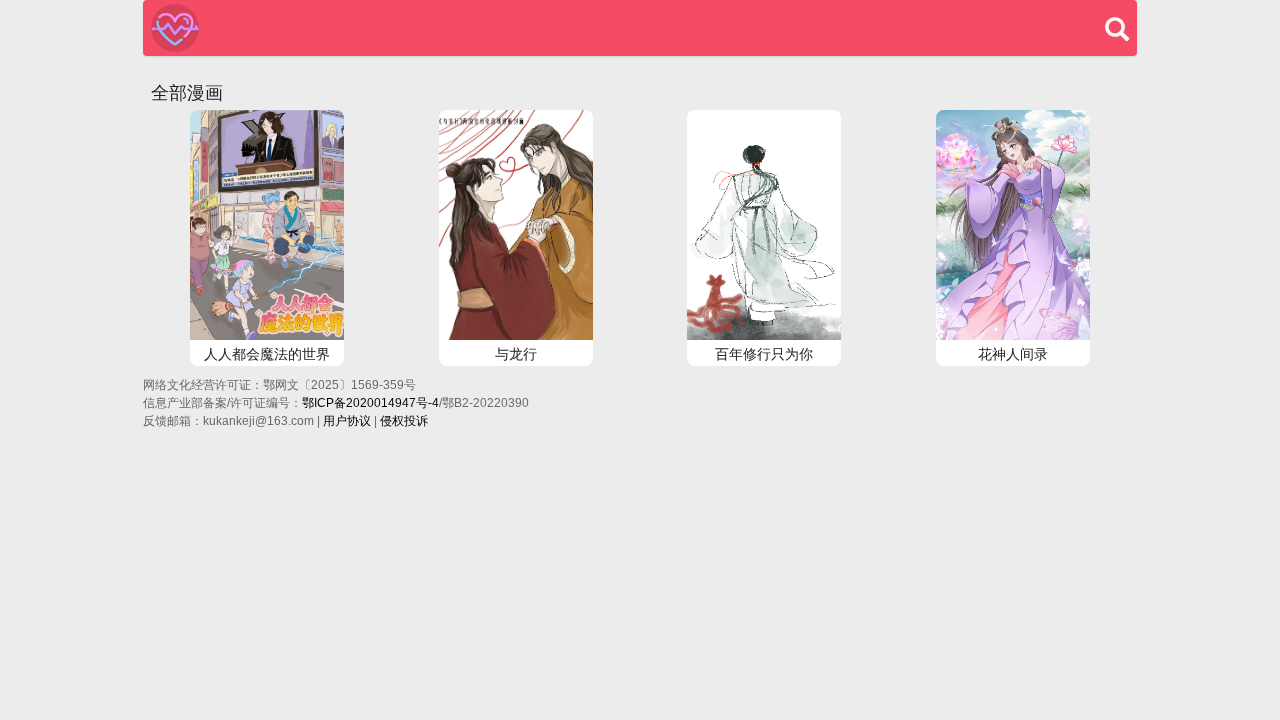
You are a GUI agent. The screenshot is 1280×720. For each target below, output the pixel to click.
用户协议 (347, 421)
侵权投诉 (404, 421)
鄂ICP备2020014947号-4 (370, 403)
